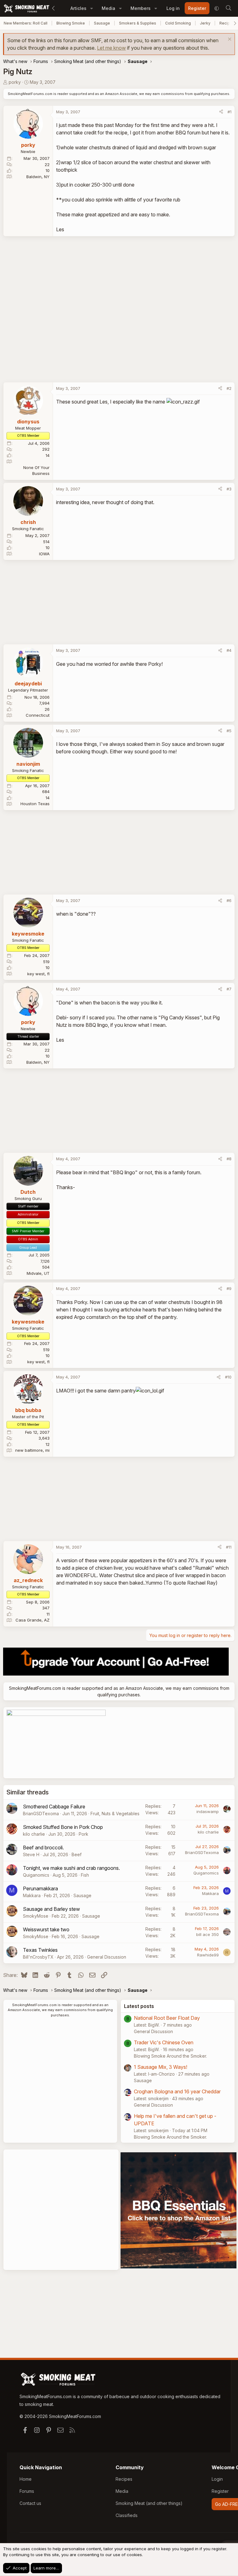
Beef (77, 1854)
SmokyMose (36, 1916)
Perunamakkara (40, 1888)
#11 (229, 1547)
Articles (78, 8)
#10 (228, 1377)
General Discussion (107, 1957)
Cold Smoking (178, 23)
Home (26, 2479)
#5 (229, 731)
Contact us (30, 2503)
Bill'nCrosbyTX (38, 1957)
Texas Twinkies (40, 1950)
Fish (85, 1875)
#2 (229, 388)
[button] (92, 8)
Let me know (111, 48)
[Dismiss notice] (229, 40)
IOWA (44, 554)
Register (220, 2491)
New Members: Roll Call (26, 23)
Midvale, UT (38, 1273)
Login (217, 2479)
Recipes (124, 2479)
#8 (229, 1159)
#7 (229, 989)
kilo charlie (34, 1834)
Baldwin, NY (38, 177)
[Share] (221, 112)
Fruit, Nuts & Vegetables (115, 1814)
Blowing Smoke (71, 23)
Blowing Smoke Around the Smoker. (170, 2056)
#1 (229, 112)
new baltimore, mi (32, 1450)
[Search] (228, 8)
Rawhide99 (208, 1955)
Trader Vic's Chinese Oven (164, 2042)
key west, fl (38, 974)
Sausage (102, 23)
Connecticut (38, 715)
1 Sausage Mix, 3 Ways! (161, 2067)
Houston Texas (35, 804)
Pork (84, 1834)
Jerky (205, 23)
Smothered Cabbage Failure (54, 1807)
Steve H (31, 1854)
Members (141, 8)
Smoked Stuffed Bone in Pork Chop (63, 1827)
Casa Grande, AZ (33, 1620)
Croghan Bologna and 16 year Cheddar (177, 2091)
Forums (27, 2491)
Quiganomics (36, 1875)
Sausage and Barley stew (51, 1909)
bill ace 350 (207, 1934)
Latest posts (139, 2006)
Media (108, 8)
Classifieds (127, 2515)
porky (15, 82)
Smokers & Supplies (138, 23)
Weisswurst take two (46, 1929)
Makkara (32, 1895)
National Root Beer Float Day (167, 2018)
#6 (229, 900)
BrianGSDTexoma (41, 1814)
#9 (229, 1288)
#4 (229, 650)
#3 (229, 489)
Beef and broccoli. (43, 1847)
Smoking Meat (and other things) (149, 2503)
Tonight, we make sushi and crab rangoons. (71, 1868)
